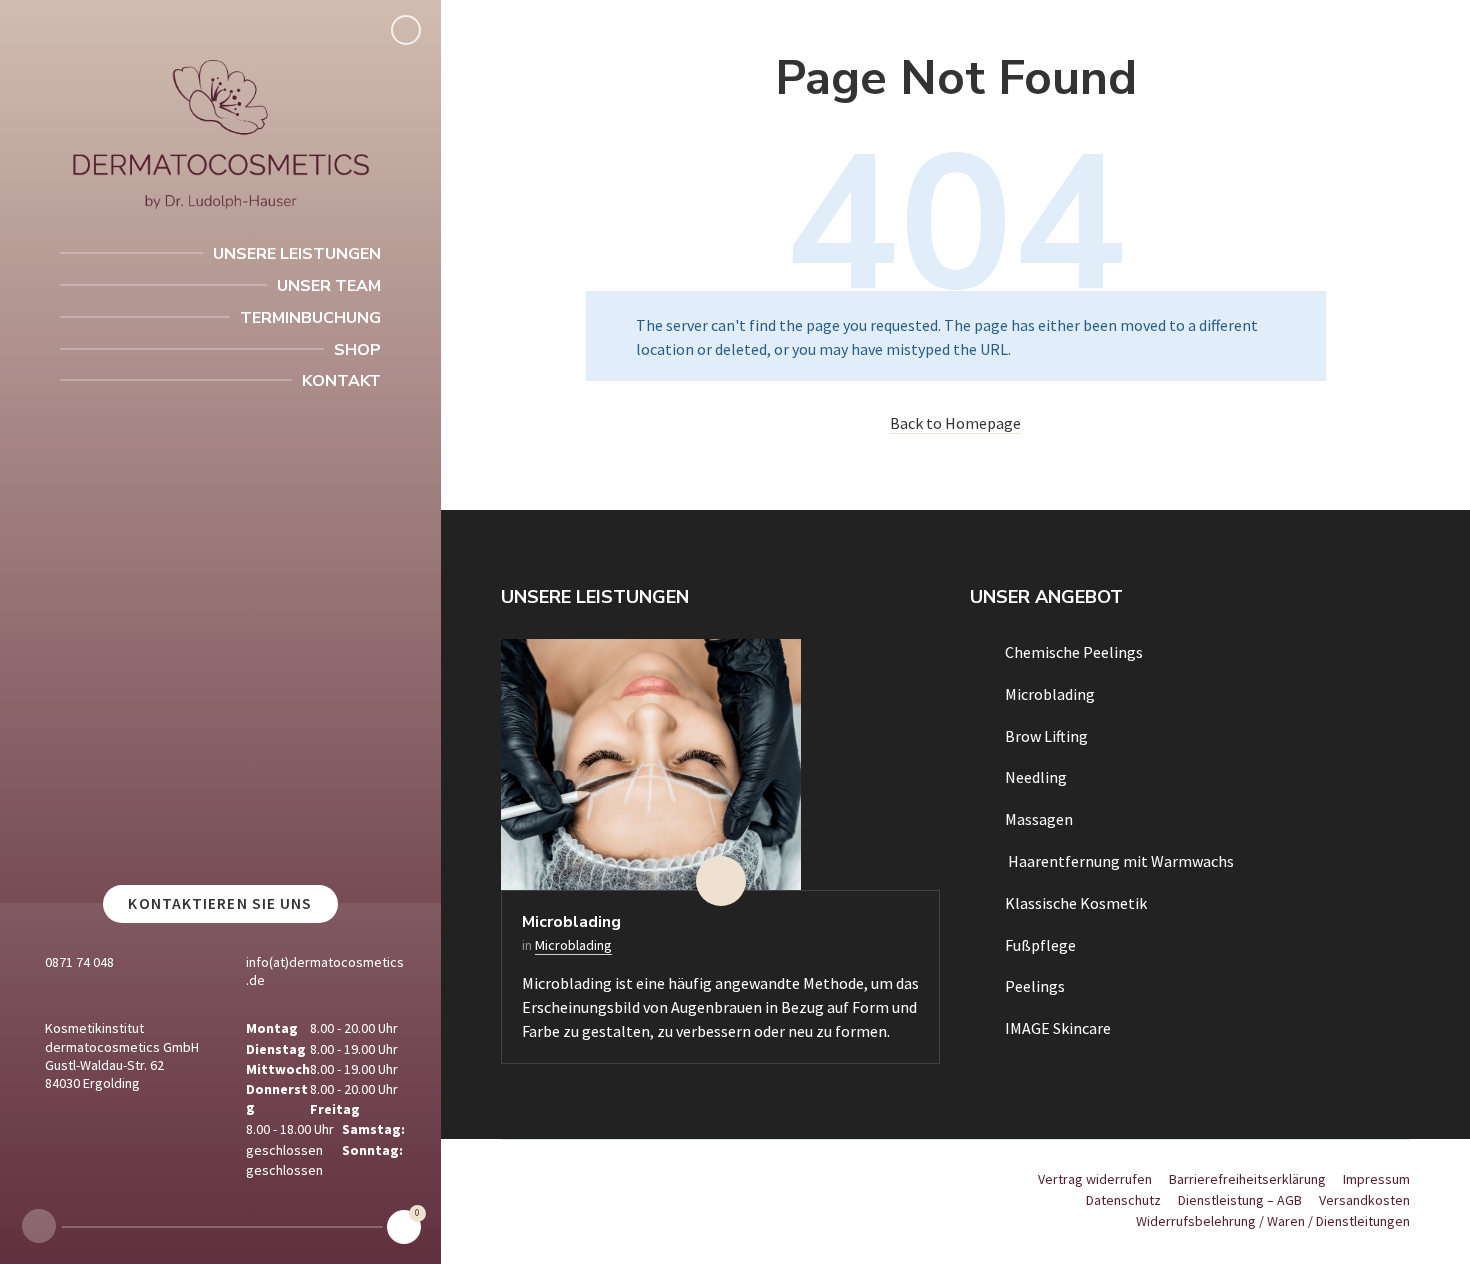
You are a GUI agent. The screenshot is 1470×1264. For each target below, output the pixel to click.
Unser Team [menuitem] (329, 286)
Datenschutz (1123, 1200)
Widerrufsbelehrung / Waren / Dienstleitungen (1273, 1221)
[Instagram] (39, 1226)
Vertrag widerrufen (1095, 1179)
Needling (1036, 777)
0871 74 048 (79, 962)
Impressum (1376, 1179)
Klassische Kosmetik (1076, 903)
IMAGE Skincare (1058, 1028)
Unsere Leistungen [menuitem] (297, 254)
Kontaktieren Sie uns (220, 903)
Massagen (1039, 819)
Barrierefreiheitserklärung (1247, 1179)
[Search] (406, 30)
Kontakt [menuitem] (341, 381)
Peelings (1035, 986)
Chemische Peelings (1074, 652)
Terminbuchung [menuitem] (310, 318)
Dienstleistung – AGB (1240, 1200)
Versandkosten (1364, 1200)
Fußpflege (1040, 945)
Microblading (571, 922)
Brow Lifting (1046, 736)
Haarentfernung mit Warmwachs (1119, 861)
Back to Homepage (955, 423)
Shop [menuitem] (357, 350)
